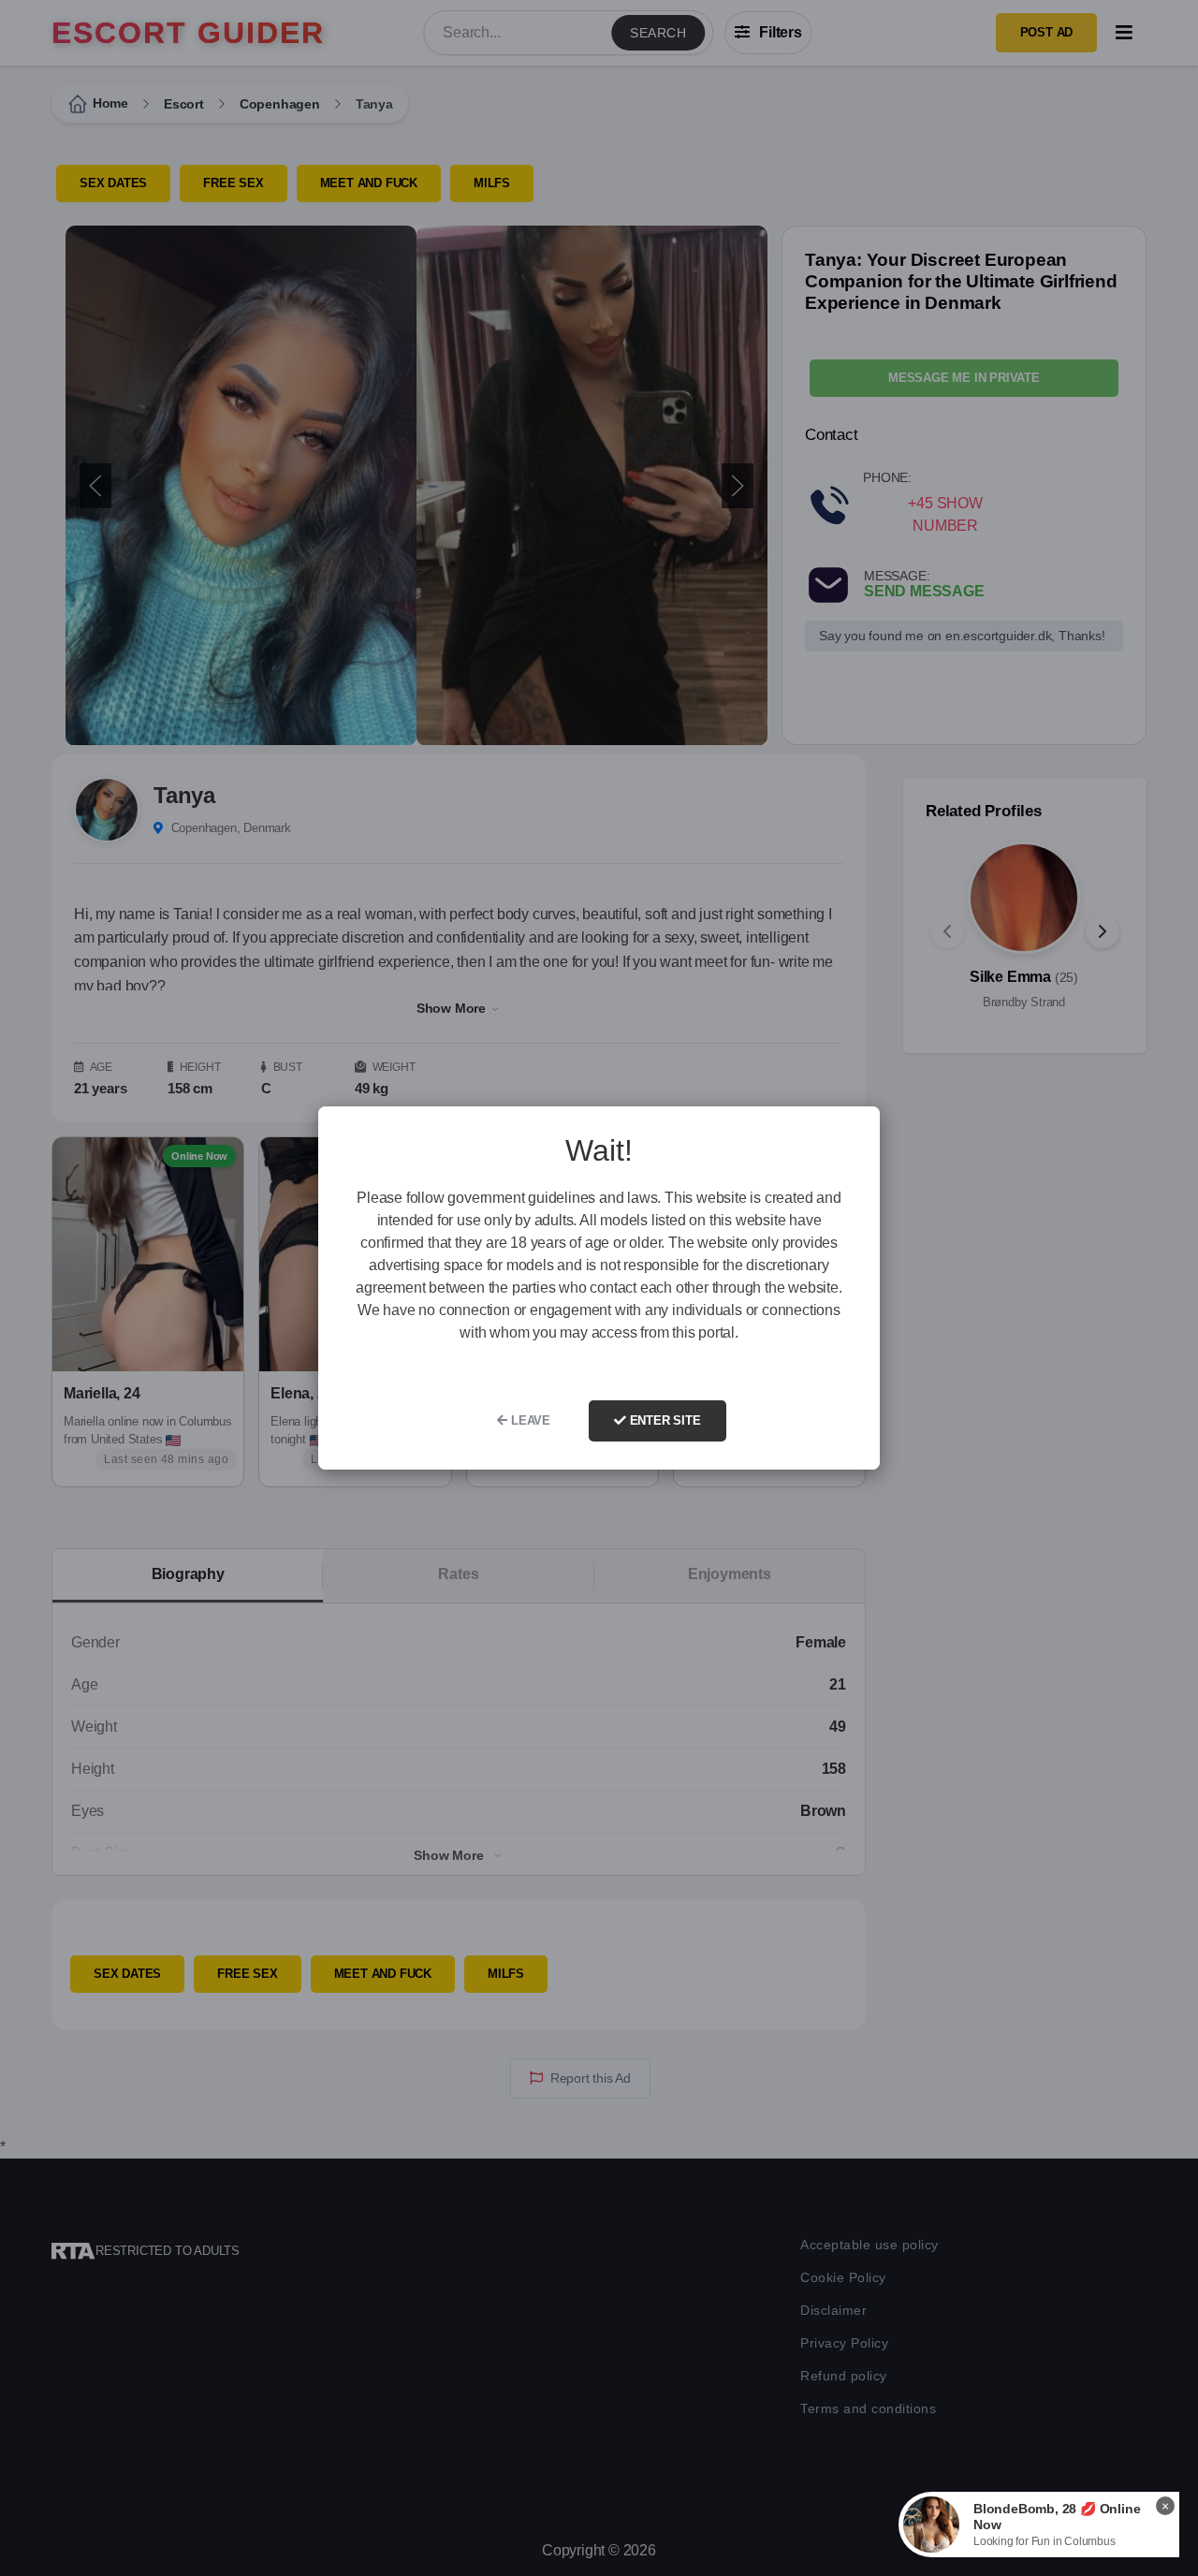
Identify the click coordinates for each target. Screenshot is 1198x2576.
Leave (529, 1420)
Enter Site (664, 1420)
